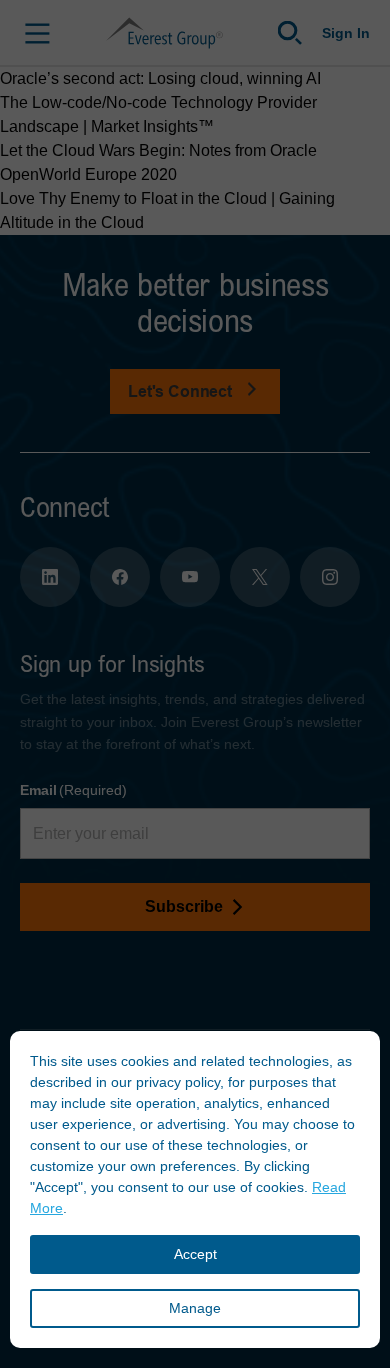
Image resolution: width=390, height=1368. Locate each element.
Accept (195, 1254)
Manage (195, 1308)
